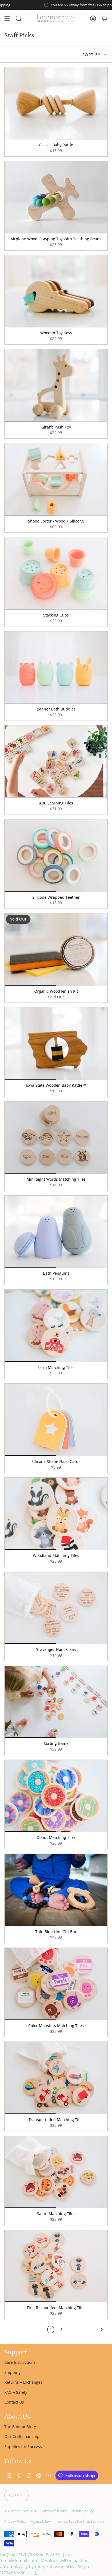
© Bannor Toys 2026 (21, 2511)
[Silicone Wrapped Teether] (56, 856)
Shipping (13, 2372)
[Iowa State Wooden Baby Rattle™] (56, 1044)
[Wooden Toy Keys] (56, 291)
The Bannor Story (20, 2427)
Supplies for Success (23, 2446)
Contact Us (14, 2402)
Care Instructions (20, 2362)
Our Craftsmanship (22, 2436)
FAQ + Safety (16, 2392)
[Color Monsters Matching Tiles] (56, 1984)
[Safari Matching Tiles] (56, 2172)
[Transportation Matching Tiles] (56, 2078)
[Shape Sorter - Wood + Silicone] (56, 479)
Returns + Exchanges (23, 2382)
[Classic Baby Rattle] (56, 103)
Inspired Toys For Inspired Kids (79, 2521)
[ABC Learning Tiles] (56, 762)
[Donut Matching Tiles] (56, 1796)
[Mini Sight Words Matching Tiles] (56, 1138)
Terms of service (54, 2511)
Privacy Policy (15, 2521)
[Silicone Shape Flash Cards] (56, 1420)
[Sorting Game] (56, 1702)
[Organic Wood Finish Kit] (56, 950)
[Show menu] (7, 19)
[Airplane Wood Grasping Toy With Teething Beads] (56, 197)
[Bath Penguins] (56, 1232)
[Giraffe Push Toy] (56, 385)
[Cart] (104, 19)
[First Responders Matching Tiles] (56, 2266)
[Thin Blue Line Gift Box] (56, 1890)
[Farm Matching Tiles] (56, 1326)
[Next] (86, 2329)
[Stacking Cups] (56, 573)
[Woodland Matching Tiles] (56, 1514)
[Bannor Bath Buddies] (56, 668)
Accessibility (40, 2521)
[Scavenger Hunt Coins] (56, 1608)
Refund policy (83, 2511)
